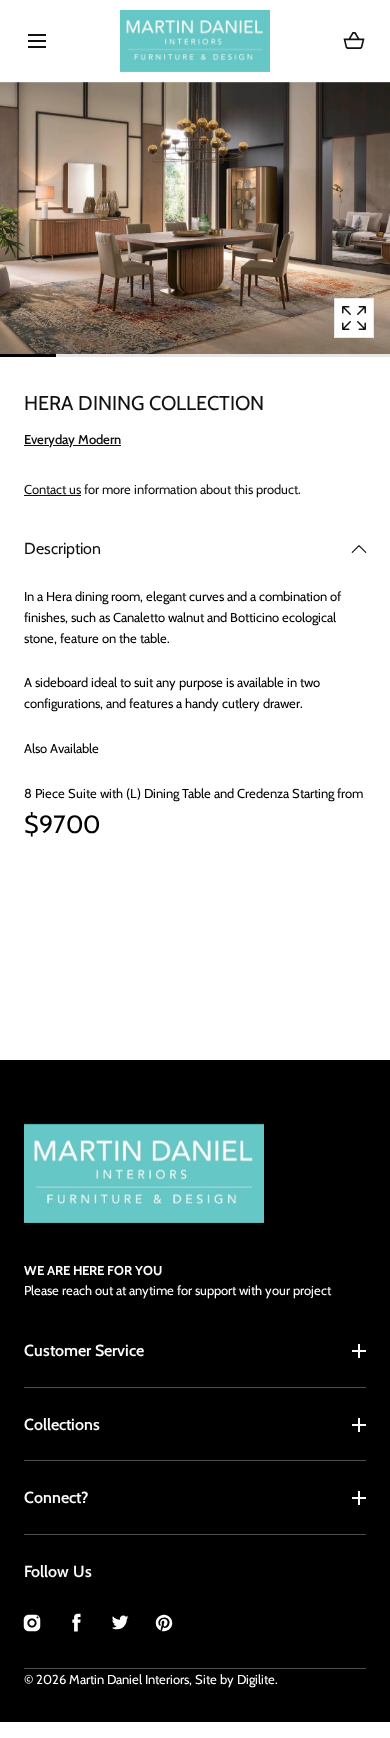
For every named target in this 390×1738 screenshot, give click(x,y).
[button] (36, 40)
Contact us (52, 489)
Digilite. (257, 1679)
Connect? (56, 1497)
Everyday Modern (72, 439)
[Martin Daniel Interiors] (195, 41)
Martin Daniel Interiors (129, 1679)
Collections (62, 1424)
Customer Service (84, 1350)
